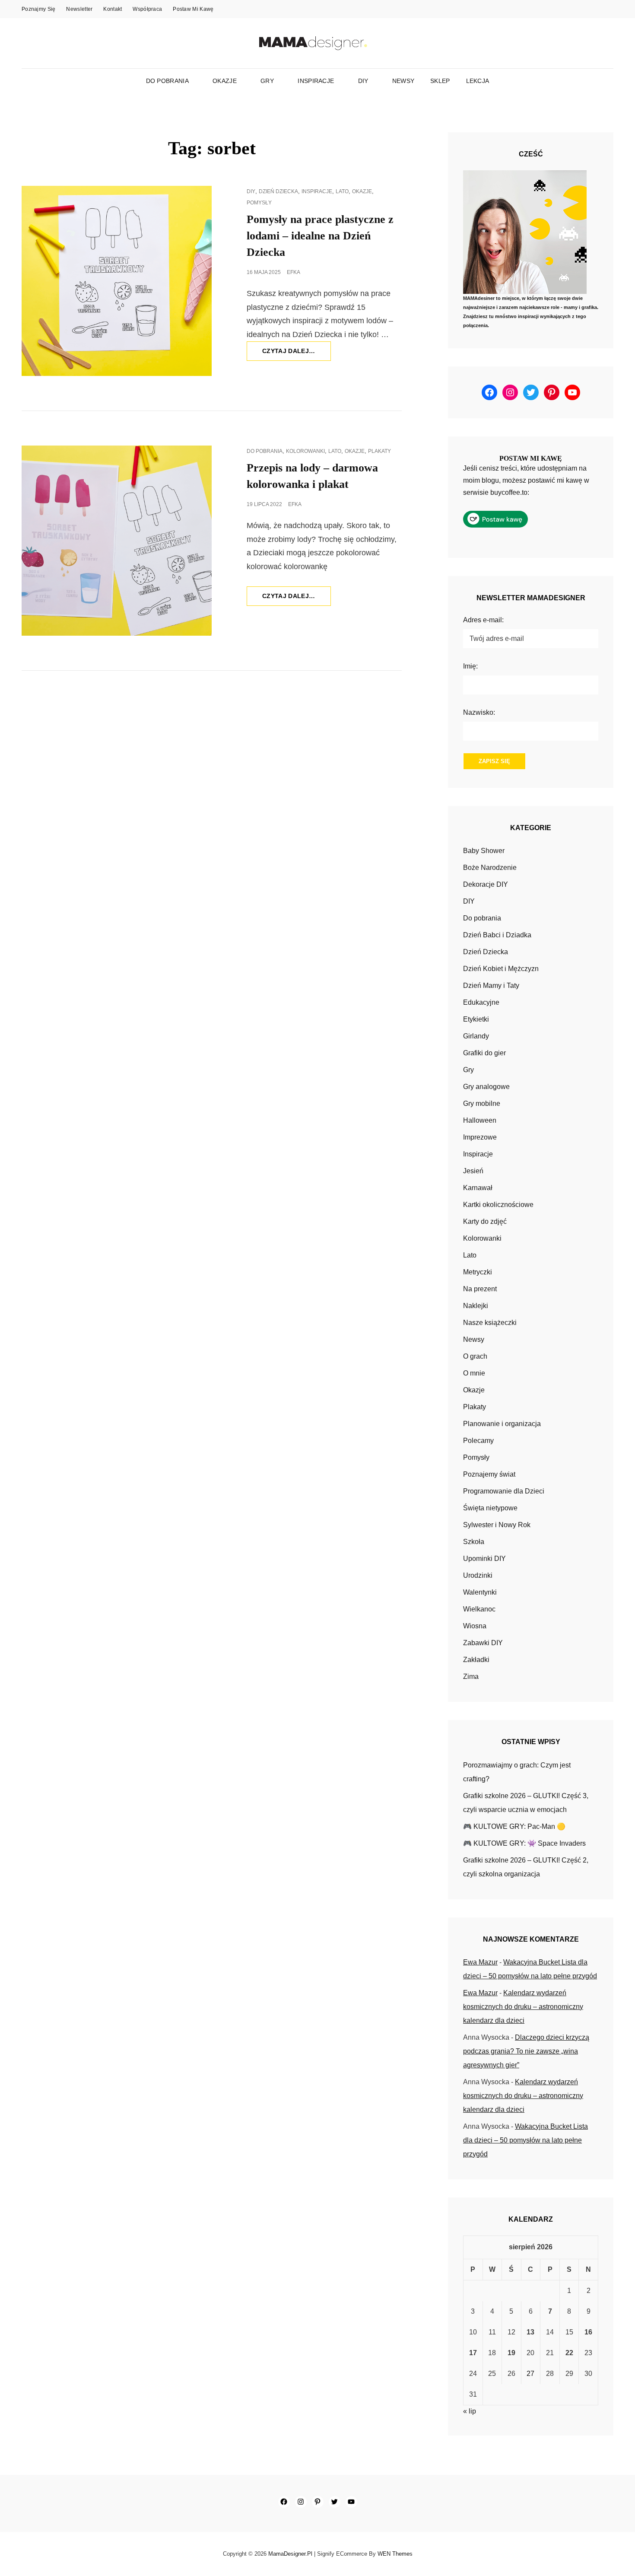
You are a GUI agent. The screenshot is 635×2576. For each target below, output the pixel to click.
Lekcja (478, 81)
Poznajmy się (38, 9)
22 (569, 2353)
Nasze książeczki (490, 1323)
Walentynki (480, 1592)
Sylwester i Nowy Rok (497, 1525)
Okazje (225, 81)
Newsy (403, 81)
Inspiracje (316, 81)
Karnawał (478, 1188)
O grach (475, 1356)
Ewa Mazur (480, 1962)
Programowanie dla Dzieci (504, 1491)
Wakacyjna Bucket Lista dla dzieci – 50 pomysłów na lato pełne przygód (525, 2140)
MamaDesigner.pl (290, 2554)
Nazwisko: (479, 712)
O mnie (474, 1373)
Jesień (473, 1171)
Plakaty (379, 451)
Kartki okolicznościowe (498, 1205)
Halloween (480, 1120)
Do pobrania (167, 81)
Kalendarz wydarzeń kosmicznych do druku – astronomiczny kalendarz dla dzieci (523, 2007)
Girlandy (476, 1036)
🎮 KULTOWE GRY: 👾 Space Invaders (524, 1843)
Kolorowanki (305, 451)
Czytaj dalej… (297, 354)
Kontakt (113, 9)
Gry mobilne (482, 1103)
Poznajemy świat (489, 1474)
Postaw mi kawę (193, 9)
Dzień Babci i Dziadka (497, 935)
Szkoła (474, 1542)
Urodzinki (478, 1575)
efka (294, 272)
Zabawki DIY (483, 1643)
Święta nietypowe (490, 1508)
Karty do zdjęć (485, 1221)
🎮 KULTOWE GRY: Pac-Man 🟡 (514, 1826)
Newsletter (79, 9)
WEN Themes (395, 2554)
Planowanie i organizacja (502, 1424)
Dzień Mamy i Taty (491, 986)
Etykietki (476, 1019)
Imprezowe (480, 1137)
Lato (342, 191)
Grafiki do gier (484, 1053)
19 (511, 2353)
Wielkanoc (479, 1609)
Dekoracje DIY (486, 884)
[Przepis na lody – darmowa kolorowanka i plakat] (117, 541)
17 (473, 2353)
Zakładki (476, 1660)
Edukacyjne (481, 1002)
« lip (470, 2411)
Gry (267, 81)
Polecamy (478, 1441)
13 (530, 2332)
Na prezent (480, 1289)
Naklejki (476, 1306)
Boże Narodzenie (490, 868)
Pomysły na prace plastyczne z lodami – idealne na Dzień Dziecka (320, 236)
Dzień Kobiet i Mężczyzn (501, 969)
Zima (471, 1676)
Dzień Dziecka (278, 191)
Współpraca (147, 9)
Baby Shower (484, 851)
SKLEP (440, 81)
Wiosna (475, 1626)
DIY (363, 81)
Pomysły (259, 203)
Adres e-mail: (483, 620)
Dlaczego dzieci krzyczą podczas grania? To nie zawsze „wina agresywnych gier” (526, 2051)
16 (588, 2332)
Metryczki (478, 1272)
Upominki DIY (484, 1559)
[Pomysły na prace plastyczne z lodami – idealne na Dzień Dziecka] (117, 281)
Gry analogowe (486, 1087)
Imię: (470, 666)
